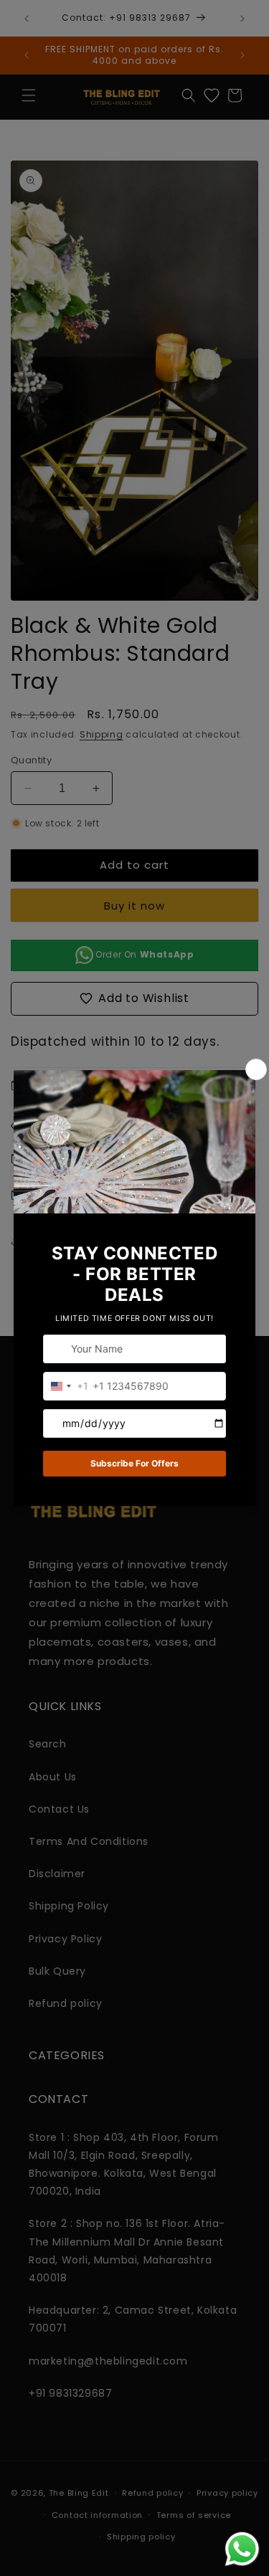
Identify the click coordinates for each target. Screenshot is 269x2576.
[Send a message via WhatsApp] (242, 2549)
